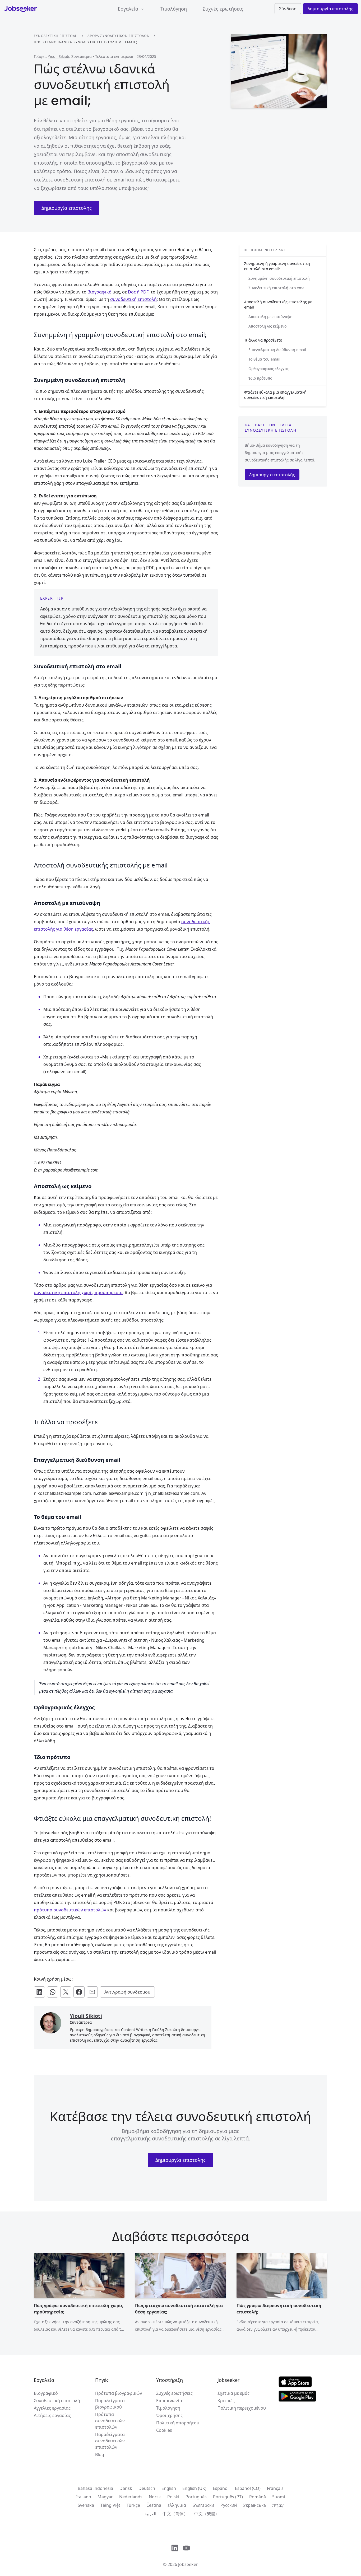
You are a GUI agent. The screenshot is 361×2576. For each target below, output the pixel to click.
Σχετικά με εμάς (233, 2393)
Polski (173, 2497)
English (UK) (194, 2488)
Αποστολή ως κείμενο (267, 326)
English (169, 2488)
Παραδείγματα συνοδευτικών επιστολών (110, 2441)
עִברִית (278, 2505)
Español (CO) (248, 2488)
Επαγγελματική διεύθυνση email (277, 350)
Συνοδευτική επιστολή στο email (277, 288)
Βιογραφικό (46, 2393)
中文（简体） (175, 2514)
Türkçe (133, 2505)
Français (275, 2488)
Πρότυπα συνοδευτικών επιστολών (110, 2421)
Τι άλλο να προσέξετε (263, 340)
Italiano (84, 2497)
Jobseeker (188, 2564)
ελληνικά (177, 2505)
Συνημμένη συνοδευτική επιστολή (279, 278)
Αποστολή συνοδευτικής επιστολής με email (278, 304)
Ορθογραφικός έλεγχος (269, 369)
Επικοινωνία (169, 2401)
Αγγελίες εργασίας (52, 2408)
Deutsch (147, 2488)
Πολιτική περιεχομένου (242, 2408)
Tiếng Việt (110, 2505)
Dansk (126, 2488)
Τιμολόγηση (174, 9)
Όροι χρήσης (169, 2415)
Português (196, 2497)
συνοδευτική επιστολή (133, 299)
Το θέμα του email (264, 359)
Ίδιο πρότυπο (260, 378)
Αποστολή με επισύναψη (270, 317)
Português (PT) (228, 2497)
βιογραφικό (99, 292)
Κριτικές (226, 2401)
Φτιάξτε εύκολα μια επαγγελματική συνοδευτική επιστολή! (275, 395)
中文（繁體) (205, 2514)
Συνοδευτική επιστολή (56, 36)
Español (221, 2488)
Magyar (105, 2497)
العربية (150, 2514)
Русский (229, 2505)
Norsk (155, 2497)
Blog (100, 2454)
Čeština (154, 2505)
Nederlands (131, 2497)
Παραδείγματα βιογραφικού (110, 2404)
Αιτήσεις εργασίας (52, 2415)
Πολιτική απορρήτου (178, 2423)
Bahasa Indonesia (95, 2488)
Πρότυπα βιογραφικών (119, 2393)
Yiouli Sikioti (59, 56)
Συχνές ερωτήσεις (223, 9)
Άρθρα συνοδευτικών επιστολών (119, 36)
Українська (254, 2505)
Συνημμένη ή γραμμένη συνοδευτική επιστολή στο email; (277, 266)
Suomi (279, 2497)
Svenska (86, 2505)
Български (203, 2505)
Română (258, 2497)
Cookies (164, 2430)
